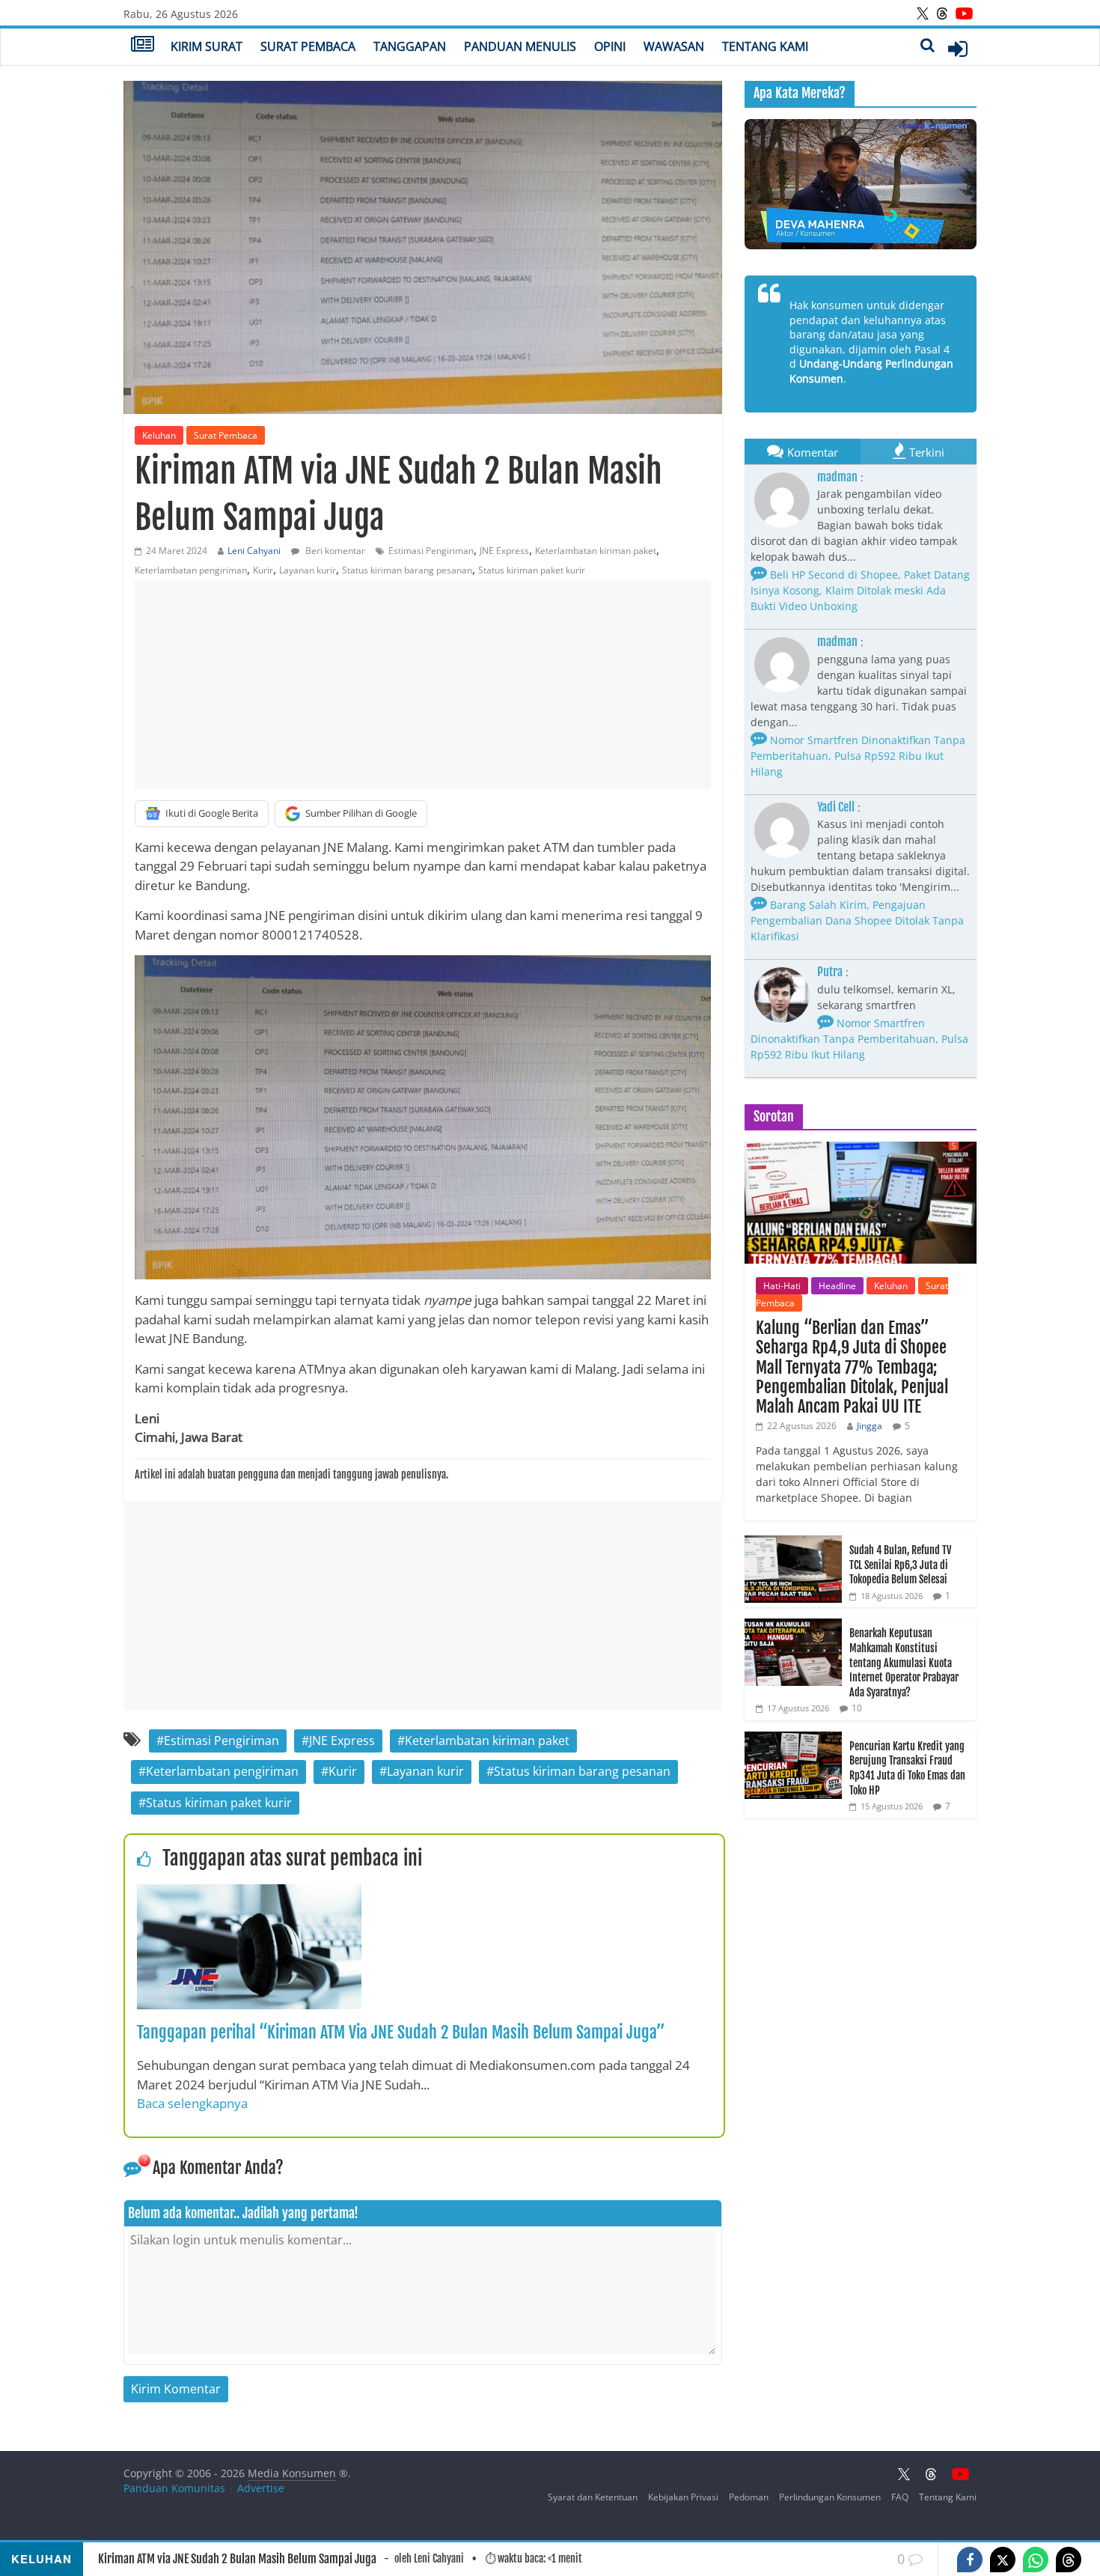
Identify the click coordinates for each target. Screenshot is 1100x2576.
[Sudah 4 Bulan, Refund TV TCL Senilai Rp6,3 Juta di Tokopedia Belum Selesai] (793, 1543)
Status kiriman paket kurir (532, 570)
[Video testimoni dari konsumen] (861, 184)
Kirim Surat (207, 46)
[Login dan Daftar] (958, 49)
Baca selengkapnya (192, 2103)
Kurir (263, 570)
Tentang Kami (765, 46)
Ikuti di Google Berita (212, 813)
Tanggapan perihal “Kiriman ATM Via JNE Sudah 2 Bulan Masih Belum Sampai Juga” (401, 2032)
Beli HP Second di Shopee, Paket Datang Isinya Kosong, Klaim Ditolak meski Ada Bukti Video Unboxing (860, 590)
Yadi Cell (836, 807)
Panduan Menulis (520, 46)
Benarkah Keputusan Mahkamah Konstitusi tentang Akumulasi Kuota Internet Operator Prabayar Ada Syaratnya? (904, 1662)
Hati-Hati (782, 1286)
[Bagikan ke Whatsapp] (1036, 2560)
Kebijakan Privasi (683, 2497)
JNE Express (504, 551)
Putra (830, 972)
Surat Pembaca (308, 46)
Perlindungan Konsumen (830, 2497)
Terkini (927, 452)
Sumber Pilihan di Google (361, 813)
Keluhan (159, 435)
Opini (610, 46)
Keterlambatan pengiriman (191, 570)
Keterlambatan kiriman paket (596, 551)
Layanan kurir (308, 570)
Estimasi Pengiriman (431, 551)
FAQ (900, 2497)
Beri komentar (334, 551)
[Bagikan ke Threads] (1069, 2560)
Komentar (813, 452)
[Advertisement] (423, 684)
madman (837, 477)
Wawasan (674, 46)
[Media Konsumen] (143, 46)
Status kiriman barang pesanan (407, 570)
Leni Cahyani (254, 551)
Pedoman (749, 2497)
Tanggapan (410, 46)
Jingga (870, 1426)
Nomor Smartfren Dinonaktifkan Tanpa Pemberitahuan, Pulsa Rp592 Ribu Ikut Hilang (858, 756)
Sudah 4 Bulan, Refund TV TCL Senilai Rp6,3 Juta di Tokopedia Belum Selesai (900, 1565)
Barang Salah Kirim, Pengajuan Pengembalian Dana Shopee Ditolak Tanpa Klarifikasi (857, 920)
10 (857, 1708)
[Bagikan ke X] (1003, 2560)
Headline (837, 1286)
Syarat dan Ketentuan (593, 2497)
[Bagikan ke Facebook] (970, 2560)
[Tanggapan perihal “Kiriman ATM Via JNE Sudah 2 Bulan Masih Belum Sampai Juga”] (249, 1893)
